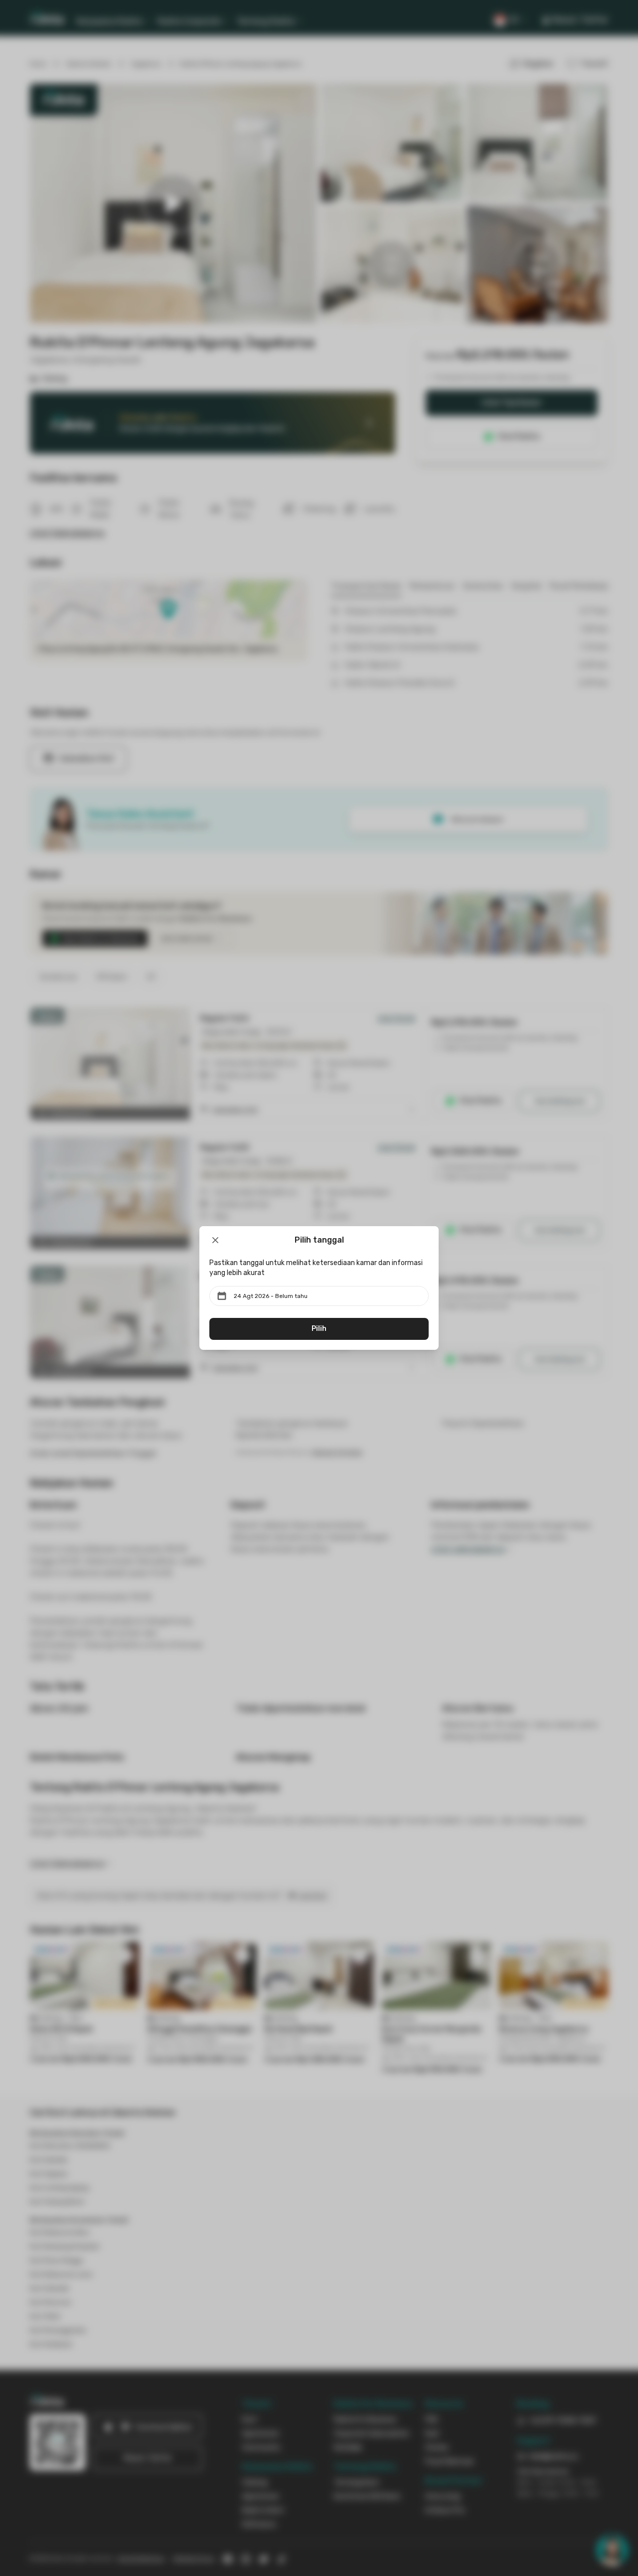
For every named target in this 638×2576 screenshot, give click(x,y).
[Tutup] (215, 1240)
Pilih (319, 1329)
